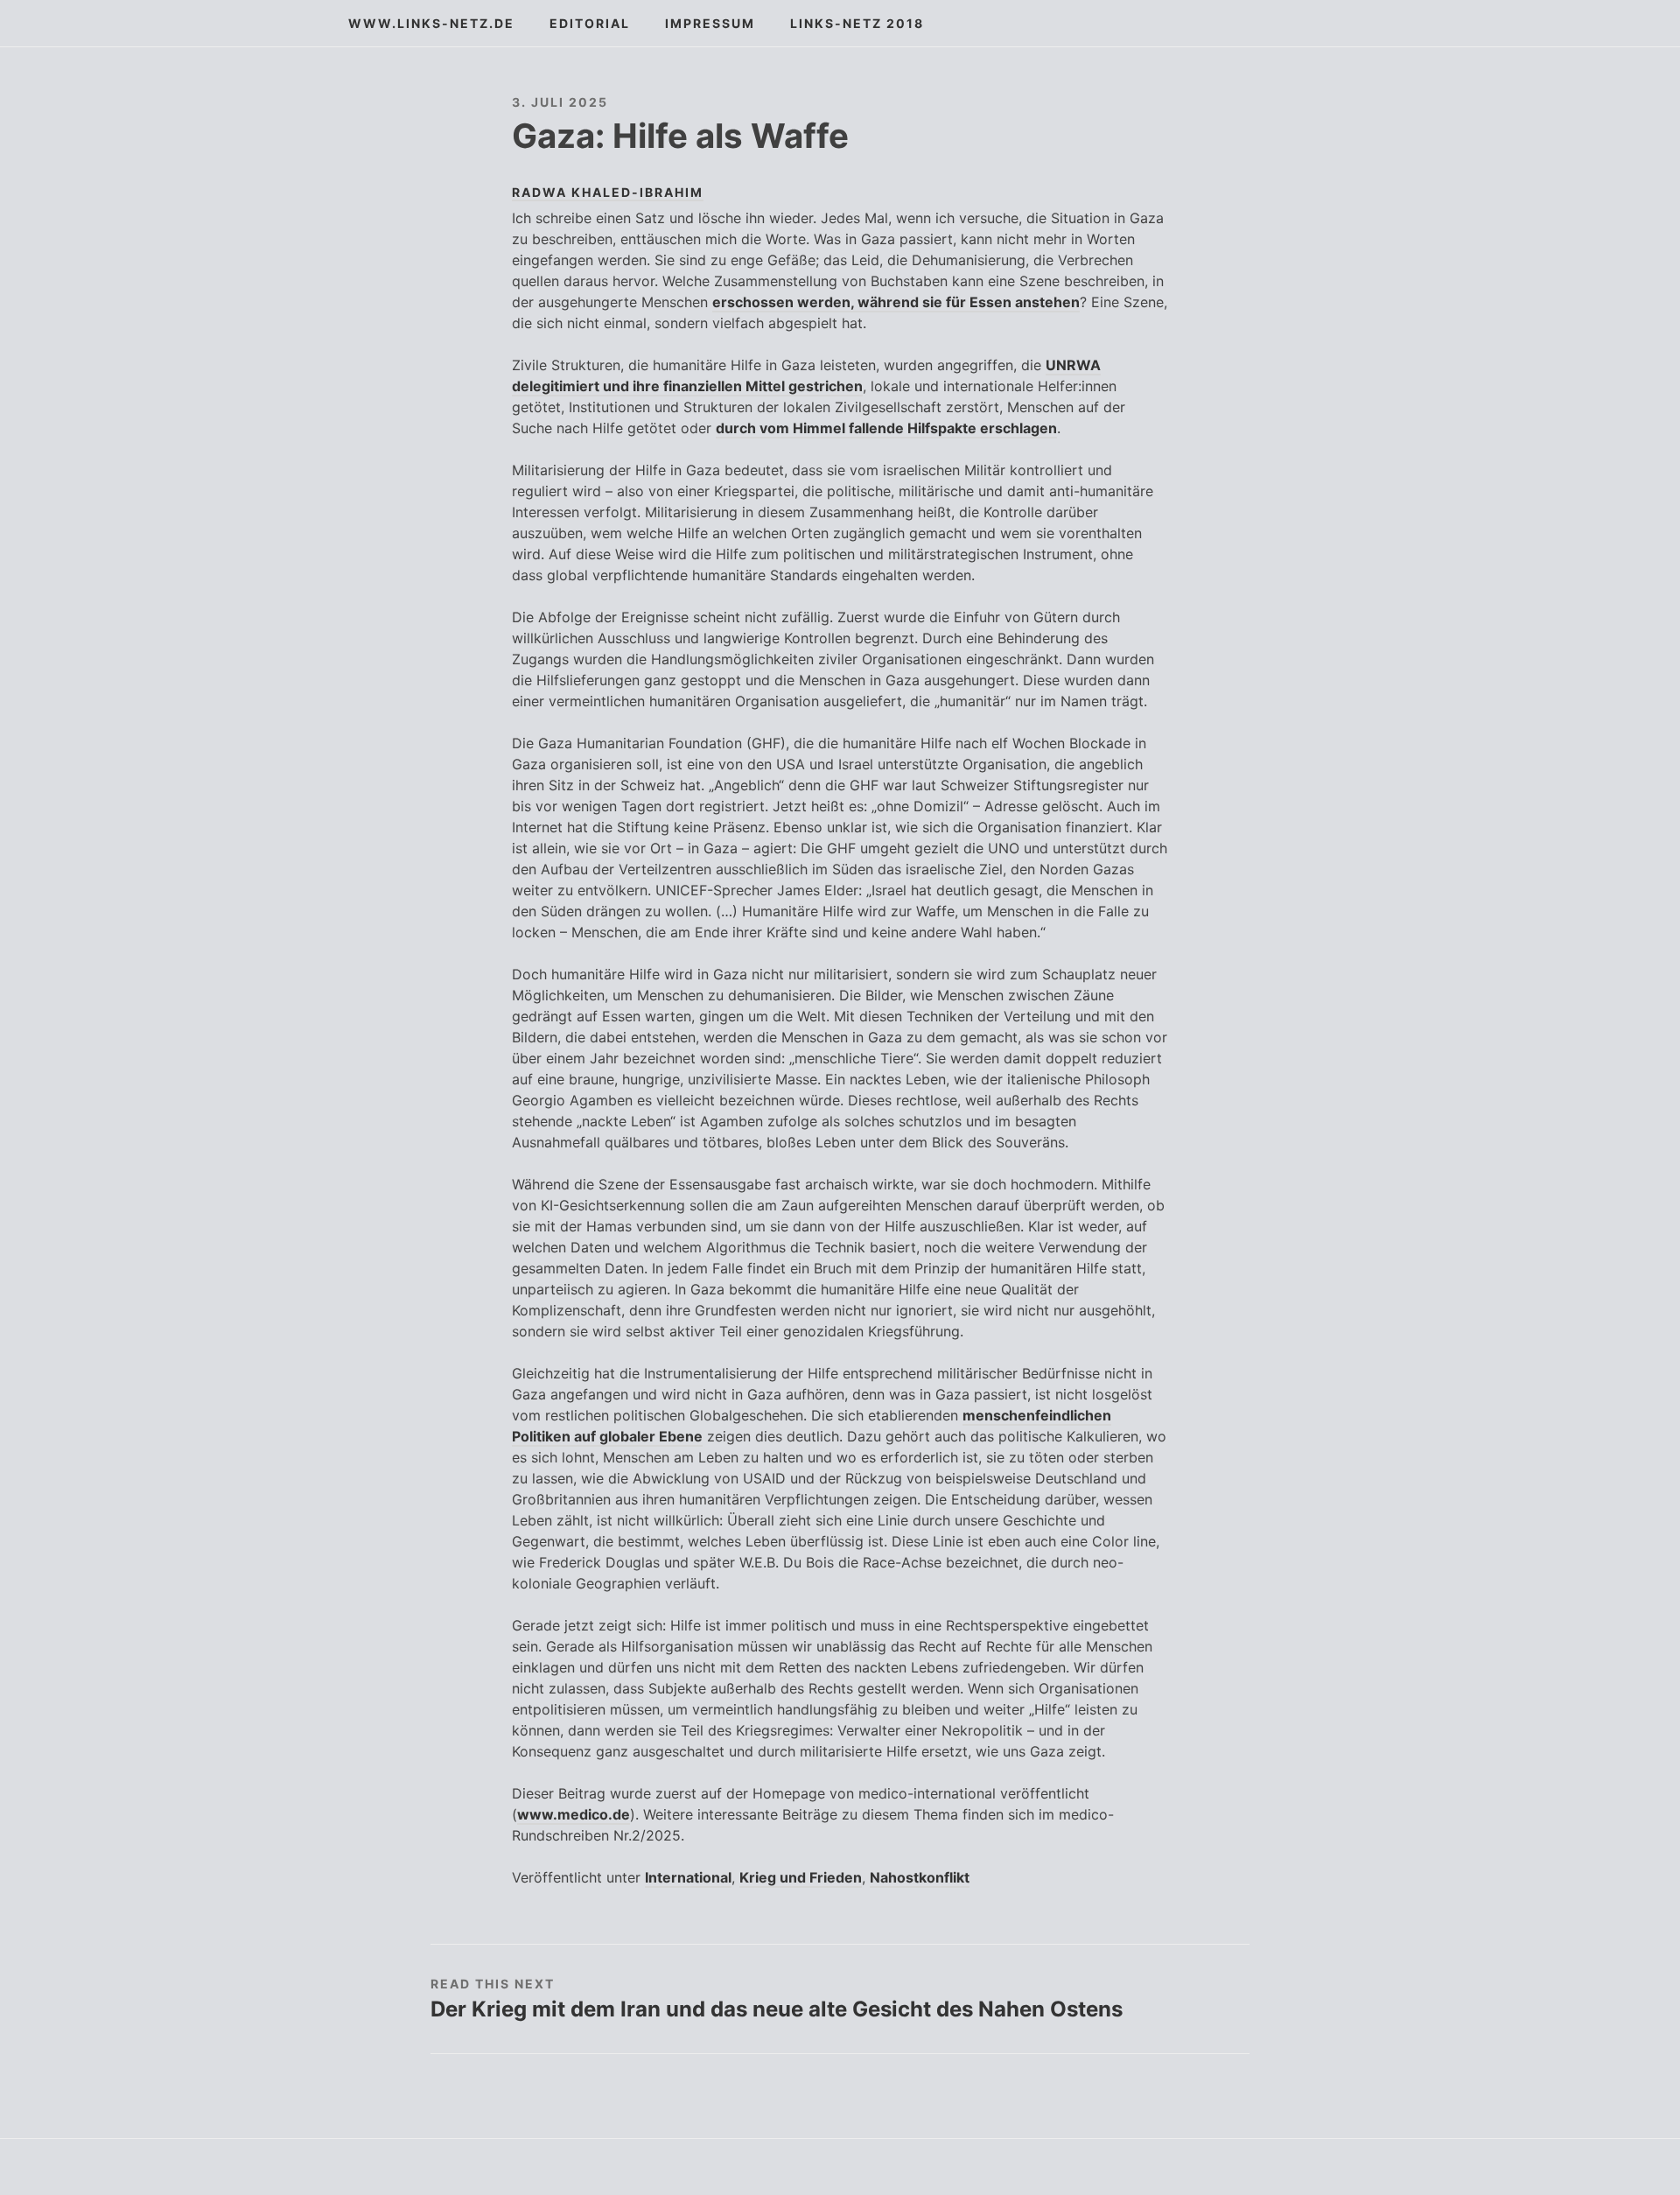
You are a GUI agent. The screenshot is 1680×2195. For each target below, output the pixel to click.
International (688, 1877)
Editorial (590, 23)
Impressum (710, 23)
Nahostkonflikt (920, 1877)
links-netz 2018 (857, 23)
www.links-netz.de (431, 23)
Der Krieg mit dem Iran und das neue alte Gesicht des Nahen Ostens (777, 2009)
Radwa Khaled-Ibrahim (608, 192)
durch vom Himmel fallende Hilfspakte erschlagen (886, 428)
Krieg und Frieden (801, 1877)
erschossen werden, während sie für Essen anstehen (896, 302)
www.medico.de (574, 1814)
